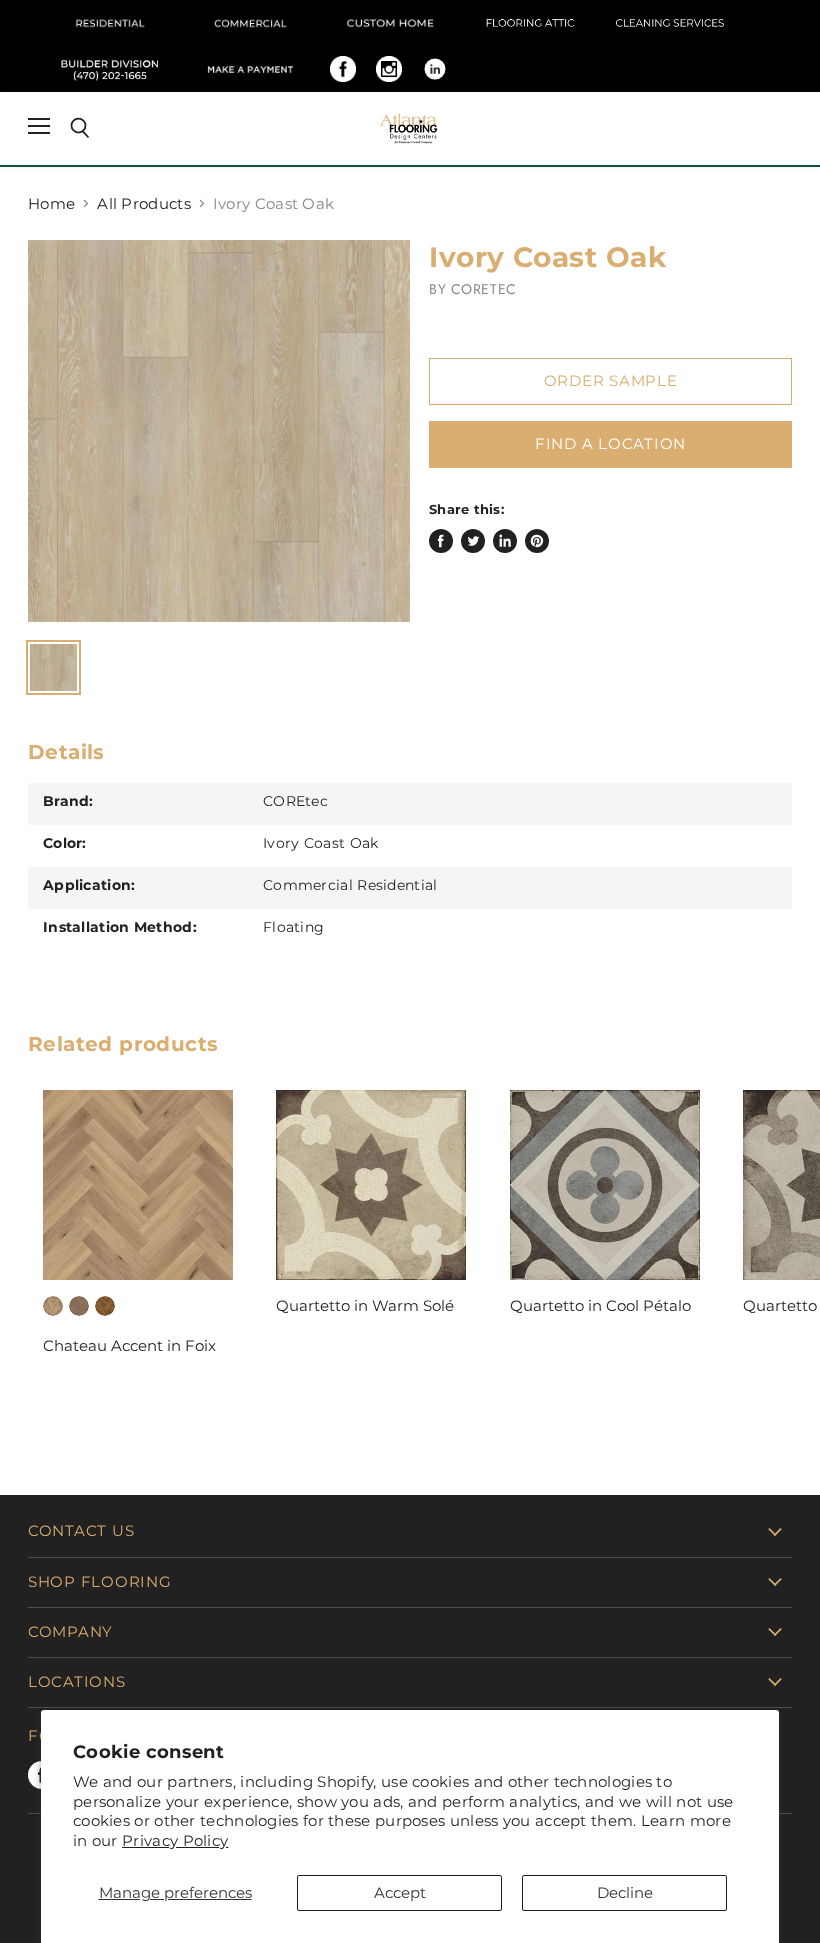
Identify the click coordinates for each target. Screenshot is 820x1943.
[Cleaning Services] (670, 23)
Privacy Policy (175, 1840)
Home (51, 203)
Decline (625, 1892)
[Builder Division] (110, 69)
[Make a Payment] (250, 69)
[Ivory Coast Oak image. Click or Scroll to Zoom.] (219, 431)
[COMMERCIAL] (250, 23)
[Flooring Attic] (530, 23)
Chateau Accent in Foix (129, 1345)
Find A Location (610, 444)
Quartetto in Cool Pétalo (600, 1305)
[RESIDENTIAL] (110, 23)
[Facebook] (343, 69)
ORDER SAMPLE (611, 381)
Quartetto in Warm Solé (365, 1305)
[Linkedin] (435, 69)
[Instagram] (389, 69)
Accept (400, 1892)
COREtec (484, 289)
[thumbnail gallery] (53, 667)
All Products (144, 203)
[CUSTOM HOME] (390, 23)
